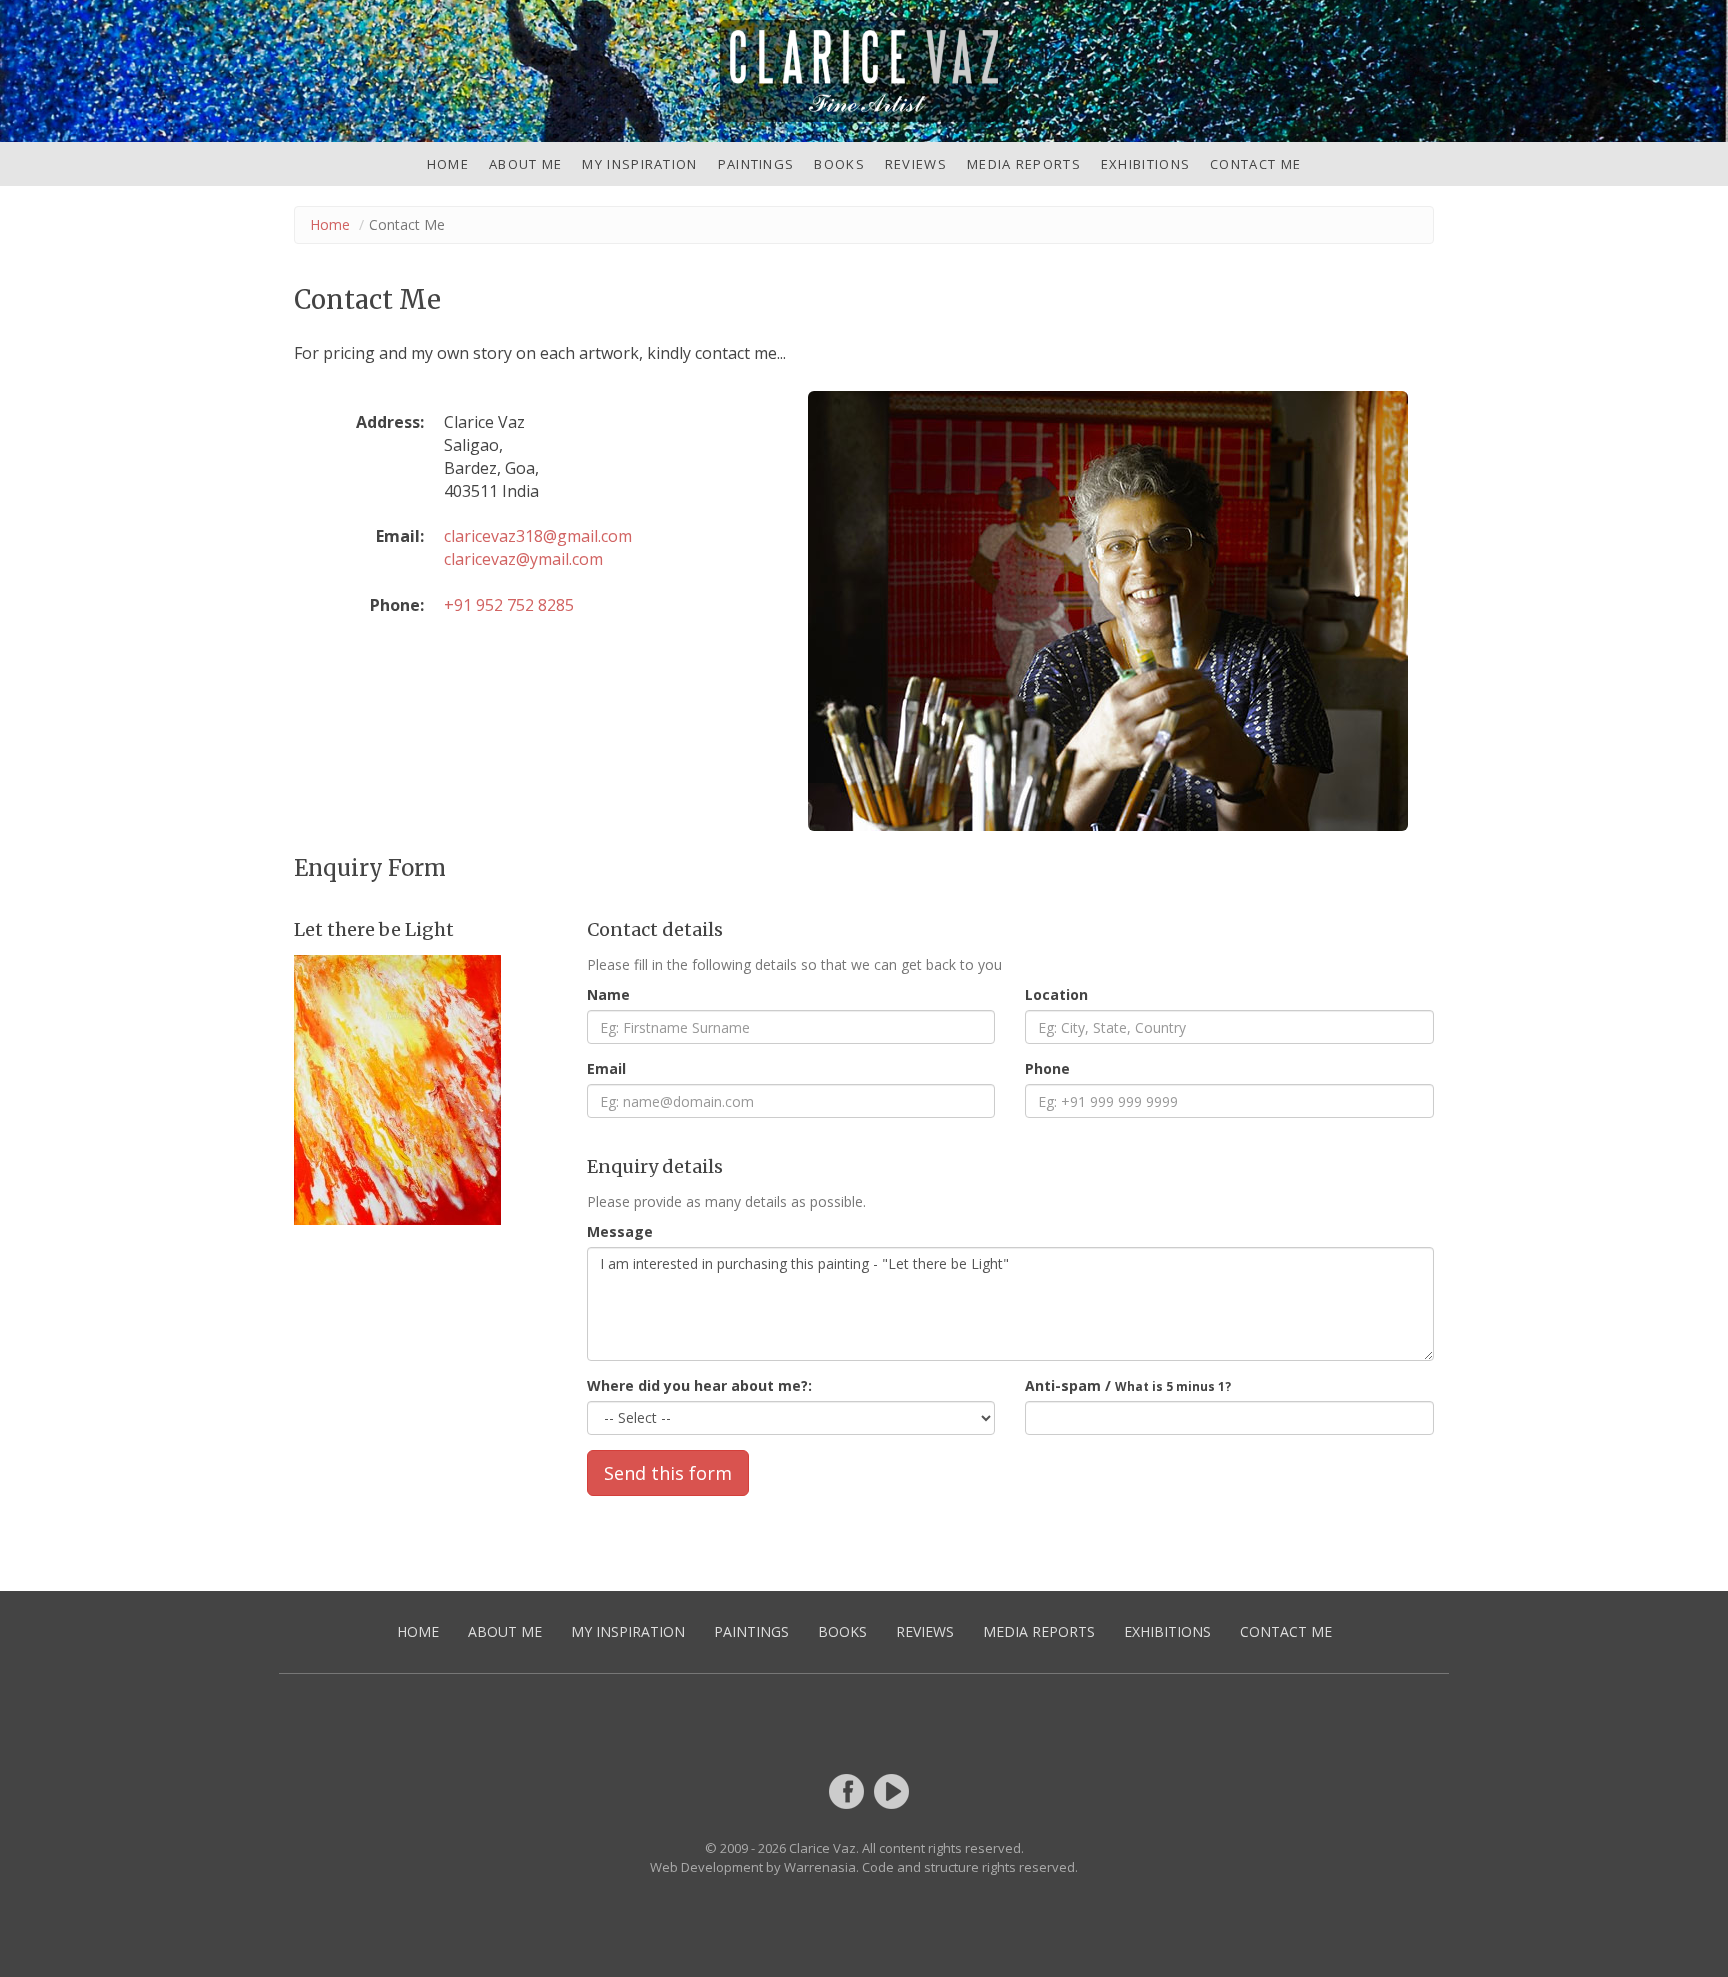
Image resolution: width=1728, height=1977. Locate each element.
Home (448, 164)
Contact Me (1255, 164)
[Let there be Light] (425, 1090)
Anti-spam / (1128, 1385)
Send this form (668, 1473)
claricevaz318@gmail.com (538, 536)
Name (608, 994)
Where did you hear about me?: (699, 1385)
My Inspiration (639, 164)
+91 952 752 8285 (509, 605)
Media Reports (1024, 164)
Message (620, 1231)
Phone (1047, 1068)
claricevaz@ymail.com (523, 559)
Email (606, 1068)
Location (1056, 994)
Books (839, 164)
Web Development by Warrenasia (753, 1867)
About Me (525, 164)
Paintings (756, 164)
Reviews (916, 164)
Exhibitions (1145, 164)
